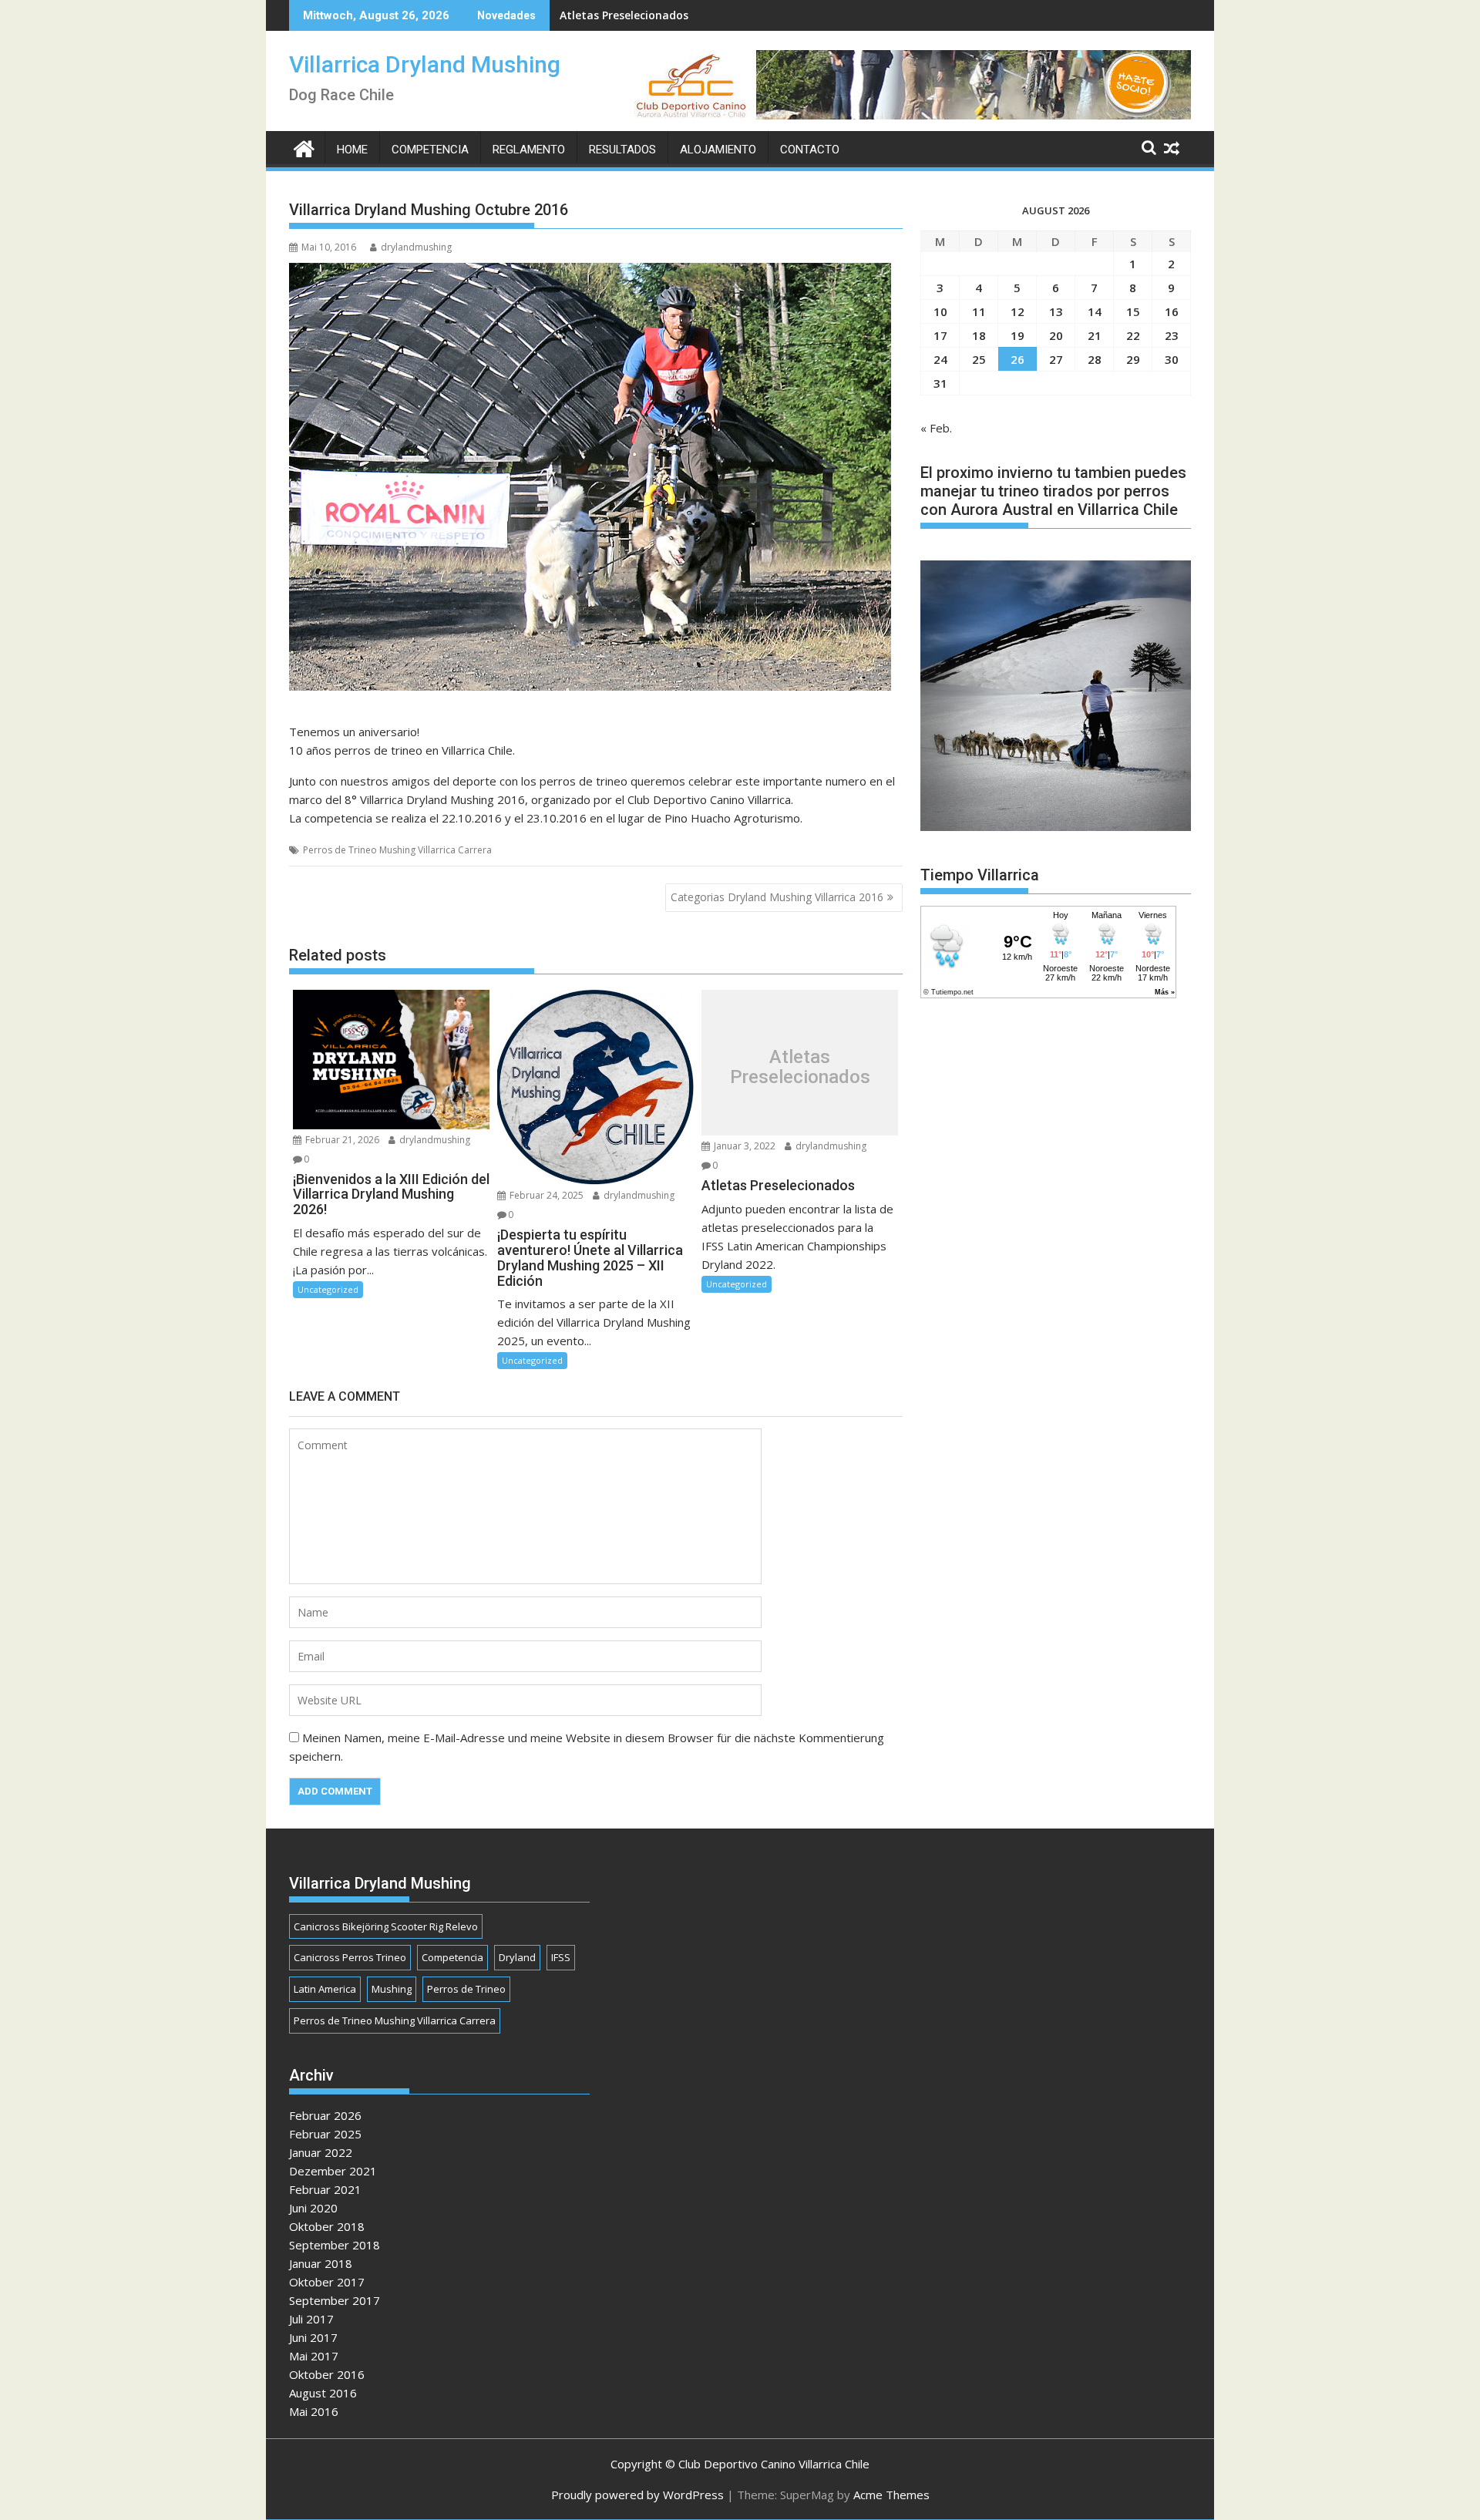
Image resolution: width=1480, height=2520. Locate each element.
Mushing (392, 1989)
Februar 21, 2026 (341, 1140)
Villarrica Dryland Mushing (425, 64)
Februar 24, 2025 (545, 1195)
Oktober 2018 (327, 2226)
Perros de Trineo (466, 1989)
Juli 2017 (311, 2319)
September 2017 (335, 2300)
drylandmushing (416, 247)
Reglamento (529, 150)
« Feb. (936, 428)
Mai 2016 (314, 2411)
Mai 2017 (314, 2356)
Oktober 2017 (327, 2282)
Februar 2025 (325, 2134)
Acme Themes (891, 2495)
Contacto (810, 150)
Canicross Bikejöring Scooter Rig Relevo (386, 1926)
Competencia (430, 150)
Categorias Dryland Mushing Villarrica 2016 (777, 897)
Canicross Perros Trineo (350, 1957)
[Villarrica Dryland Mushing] (304, 147)
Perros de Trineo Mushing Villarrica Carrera (397, 850)
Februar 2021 (325, 2189)
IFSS (561, 1957)
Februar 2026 (325, 2115)
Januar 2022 (321, 2152)
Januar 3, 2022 (743, 1146)
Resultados (622, 150)
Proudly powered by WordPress (637, 2495)
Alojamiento (718, 150)
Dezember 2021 (333, 2171)
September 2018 (335, 2245)
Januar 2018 (321, 2263)
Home (352, 150)
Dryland (517, 1957)
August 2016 (323, 2393)
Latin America (325, 1989)
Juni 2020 (313, 2208)
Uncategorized (328, 1289)
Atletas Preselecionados (624, 15)
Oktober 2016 (327, 2374)
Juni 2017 (313, 2337)
